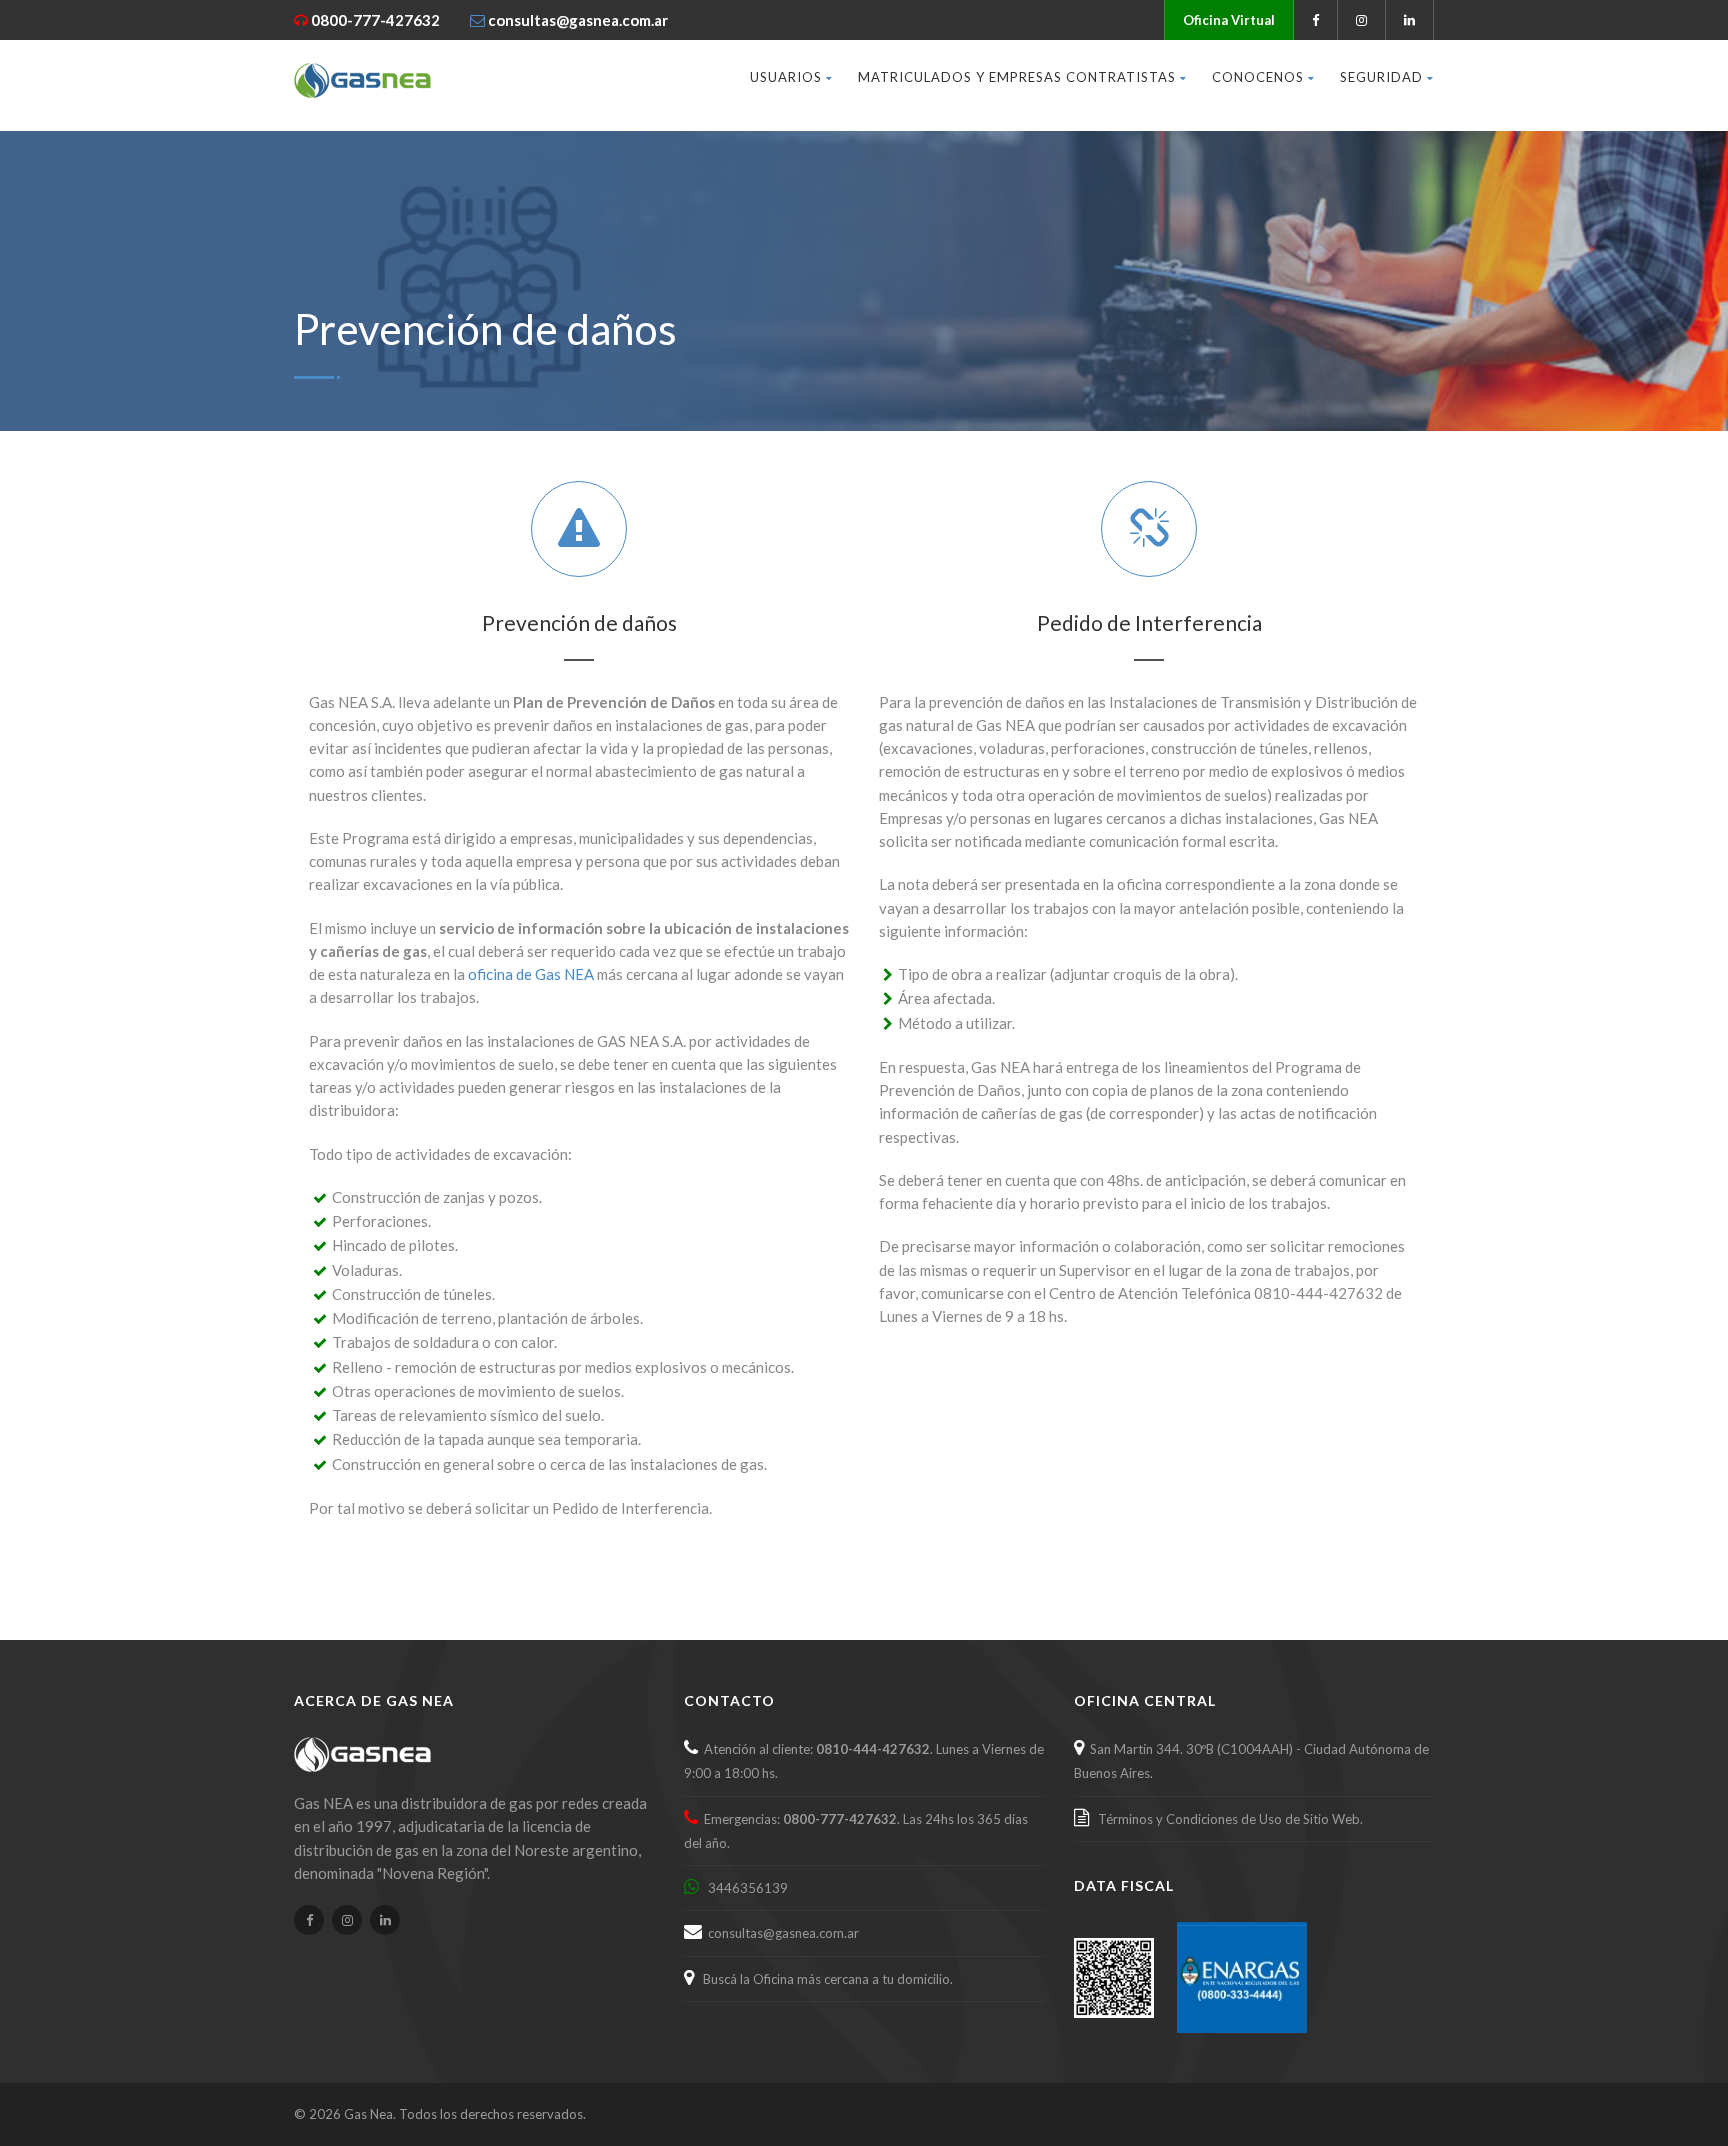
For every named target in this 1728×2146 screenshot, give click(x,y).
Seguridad (1381, 77)
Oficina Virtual (1229, 20)
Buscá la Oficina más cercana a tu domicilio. (825, 1979)
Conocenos (1258, 77)
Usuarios (786, 77)
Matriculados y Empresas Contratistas (1017, 77)
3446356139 (745, 1888)
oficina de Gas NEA (531, 974)
